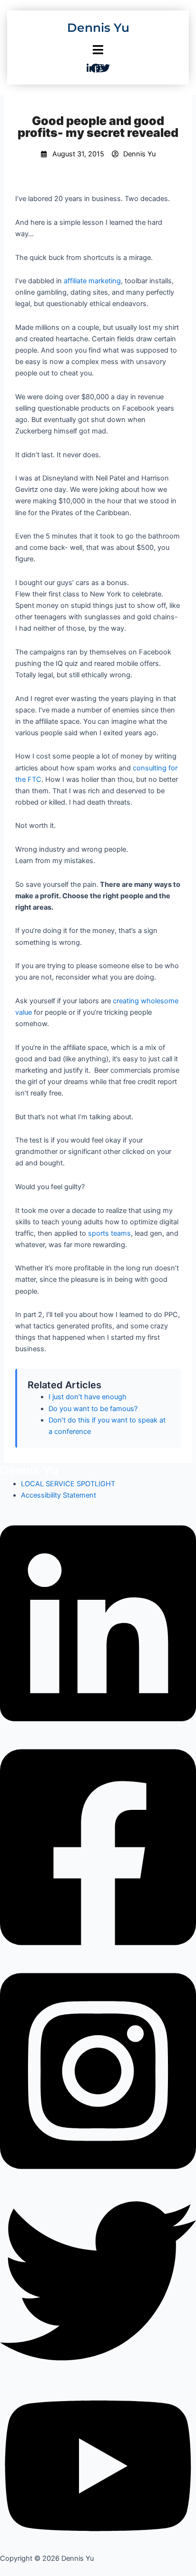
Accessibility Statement (59, 1495)
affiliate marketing (92, 281)
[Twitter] (98, 2280)
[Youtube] (98, 2465)
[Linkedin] (98, 1623)
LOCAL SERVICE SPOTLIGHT (68, 1484)
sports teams (109, 1233)
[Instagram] (98, 2070)
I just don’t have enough (88, 1397)
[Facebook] (98, 1846)
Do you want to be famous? (93, 1409)
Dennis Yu (98, 28)
